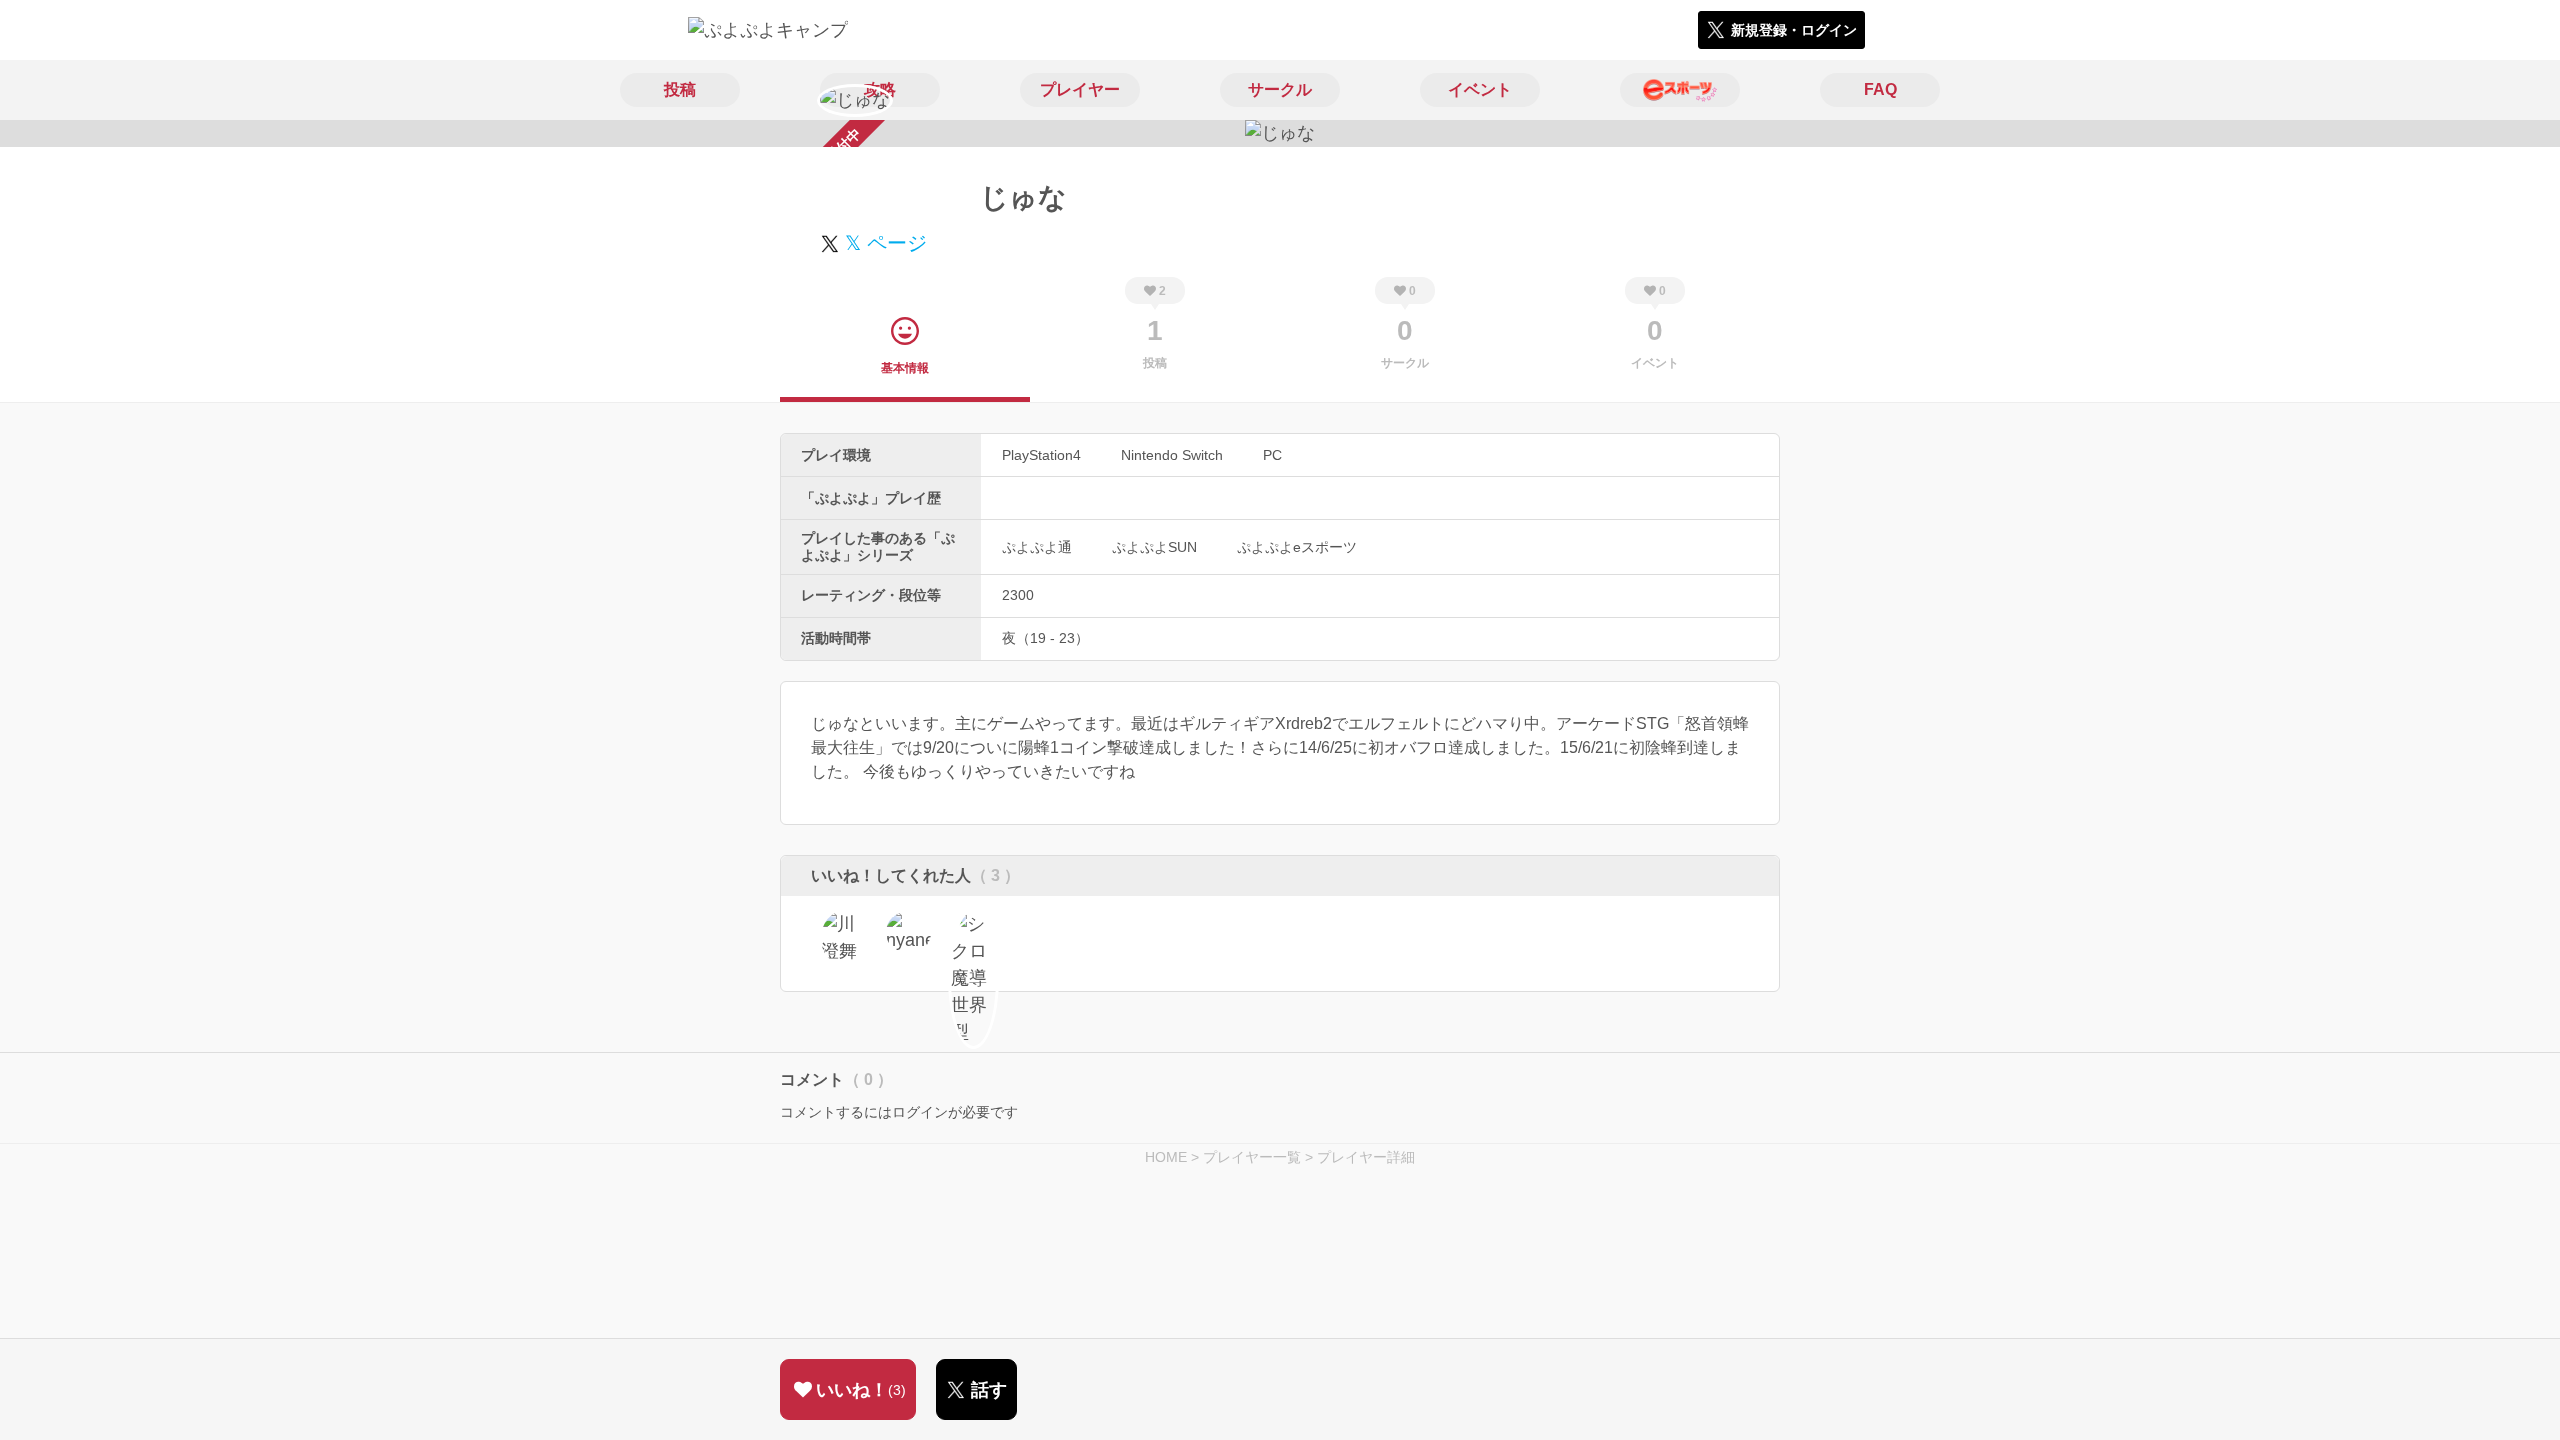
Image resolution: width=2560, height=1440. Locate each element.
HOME (1166, 1157)
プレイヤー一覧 (1252, 1157)
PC (1272, 455)
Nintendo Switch (1172, 455)
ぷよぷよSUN (1154, 547)
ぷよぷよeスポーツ (1297, 547)
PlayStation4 (1041, 455)
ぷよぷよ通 (1037, 547)
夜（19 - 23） (1045, 638)
